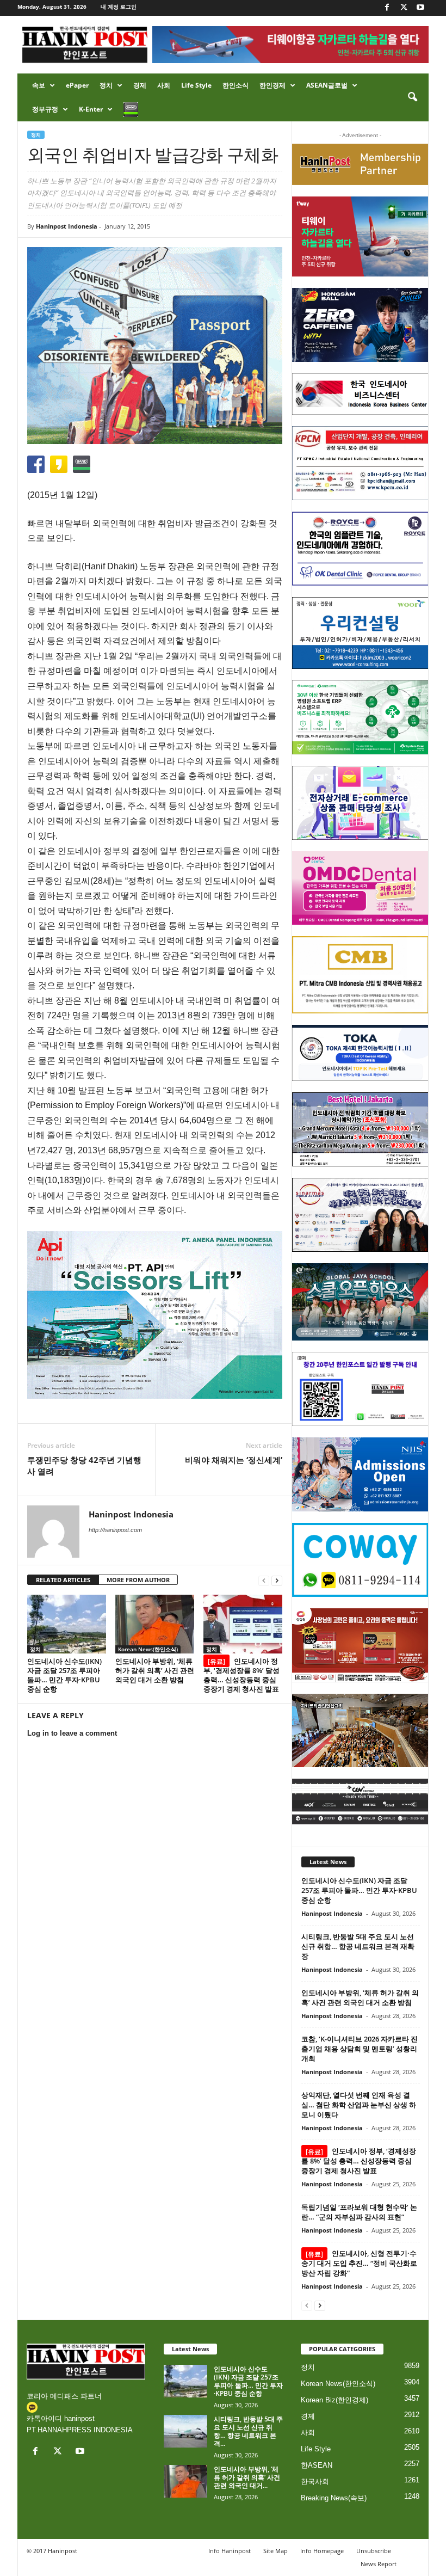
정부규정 (45, 109)
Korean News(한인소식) (148, 1649)
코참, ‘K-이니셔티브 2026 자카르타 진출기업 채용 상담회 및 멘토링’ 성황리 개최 (360, 2049)
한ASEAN (317, 2465)
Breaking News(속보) (334, 2498)
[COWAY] (360, 1560)
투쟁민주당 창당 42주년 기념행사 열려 (84, 1465)
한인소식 (236, 85)
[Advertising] (155, 1315)
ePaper (77, 85)
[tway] (360, 236)
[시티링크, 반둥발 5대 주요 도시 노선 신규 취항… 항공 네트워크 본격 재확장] (185, 2431)
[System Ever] (360, 717)
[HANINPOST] (360, 1389)
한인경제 (272, 85)
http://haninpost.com (115, 1530)
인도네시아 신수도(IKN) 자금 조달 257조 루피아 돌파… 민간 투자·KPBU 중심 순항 (64, 1675)
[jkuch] (360, 1731)
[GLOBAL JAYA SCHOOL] (360, 1302)
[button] (412, 97)
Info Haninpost (230, 2551)
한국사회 (315, 2482)
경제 (140, 85)
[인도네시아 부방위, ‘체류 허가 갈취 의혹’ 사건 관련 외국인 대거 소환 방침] (155, 1624)
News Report (379, 2564)
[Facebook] (387, 8)
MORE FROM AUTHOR (138, 1580)
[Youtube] (420, 8)
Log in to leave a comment (72, 1733)
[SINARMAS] (360, 1215)
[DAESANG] (360, 1645)
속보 (39, 85)
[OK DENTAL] (360, 549)
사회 (164, 85)
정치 (106, 85)
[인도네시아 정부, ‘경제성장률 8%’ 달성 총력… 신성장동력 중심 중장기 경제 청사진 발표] (243, 1624)
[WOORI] (360, 633)
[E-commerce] (360, 803)
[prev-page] (264, 1580)
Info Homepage (322, 2551)
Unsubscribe (374, 2551)
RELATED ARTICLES (63, 1580)
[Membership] (360, 164)
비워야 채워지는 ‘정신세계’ (234, 1460)
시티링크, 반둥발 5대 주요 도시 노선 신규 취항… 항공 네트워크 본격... (248, 2431)
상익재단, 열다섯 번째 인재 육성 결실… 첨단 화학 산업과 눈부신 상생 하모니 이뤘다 (359, 2105)
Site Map (275, 2551)
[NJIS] (360, 1474)
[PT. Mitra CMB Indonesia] (360, 975)
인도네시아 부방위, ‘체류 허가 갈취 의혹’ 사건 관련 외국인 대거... (247, 2477)
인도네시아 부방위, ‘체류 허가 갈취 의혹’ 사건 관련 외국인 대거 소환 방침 (155, 1670)
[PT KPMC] (360, 463)
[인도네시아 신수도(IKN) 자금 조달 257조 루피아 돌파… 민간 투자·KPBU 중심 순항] (67, 1624)
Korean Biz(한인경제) (334, 2400)
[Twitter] (404, 8)
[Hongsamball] (360, 325)
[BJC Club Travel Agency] (360, 1129)
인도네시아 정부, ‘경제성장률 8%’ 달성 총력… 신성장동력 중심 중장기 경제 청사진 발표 (241, 1675)
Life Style (196, 85)
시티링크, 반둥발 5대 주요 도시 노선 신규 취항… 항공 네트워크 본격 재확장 (358, 1946)
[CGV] (360, 1802)
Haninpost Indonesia (67, 226)
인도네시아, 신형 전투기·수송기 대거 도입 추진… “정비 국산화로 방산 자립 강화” (359, 2263)
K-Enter (91, 109)
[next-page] (277, 1580)
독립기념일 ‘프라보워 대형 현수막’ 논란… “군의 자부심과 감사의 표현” (359, 2212)
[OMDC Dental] (360, 888)
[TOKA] (360, 1053)
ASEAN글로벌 (327, 85)
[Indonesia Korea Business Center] (360, 394)
